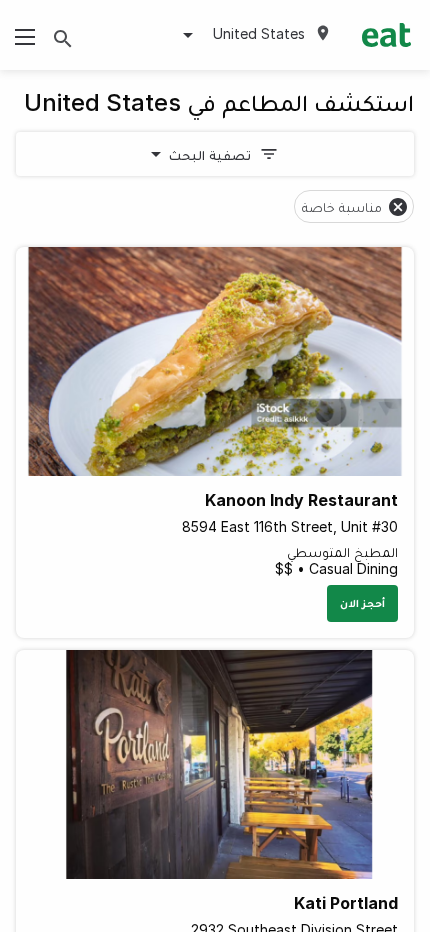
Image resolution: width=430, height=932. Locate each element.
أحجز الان (362, 603)
